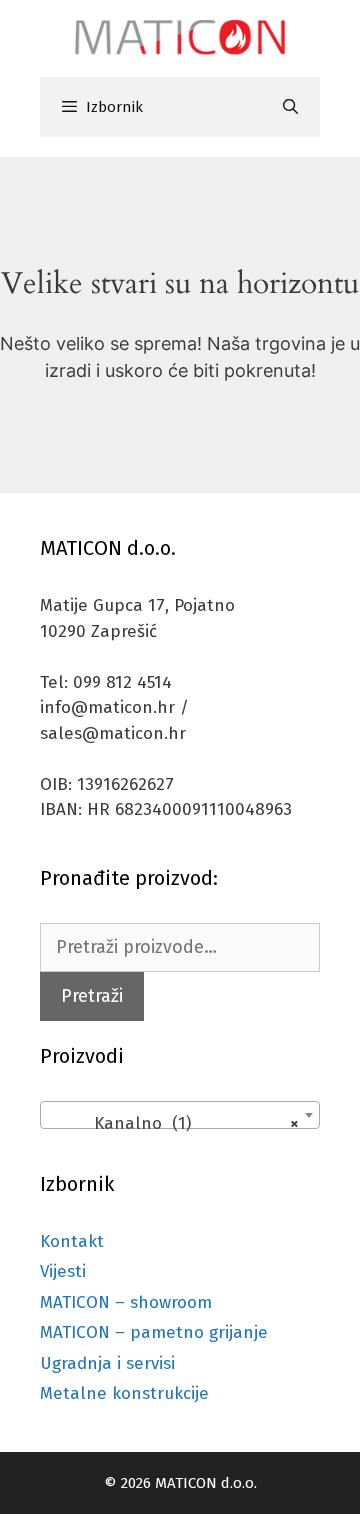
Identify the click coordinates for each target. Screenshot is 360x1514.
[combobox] (180, 1115)
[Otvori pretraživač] (290, 107)
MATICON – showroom (126, 1302)
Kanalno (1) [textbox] (174, 1123)
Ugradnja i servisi (107, 1363)
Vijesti (63, 1271)
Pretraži (92, 996)
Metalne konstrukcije (124, 1393)
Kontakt (72, 1241)
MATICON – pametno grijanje (154, 1332)
